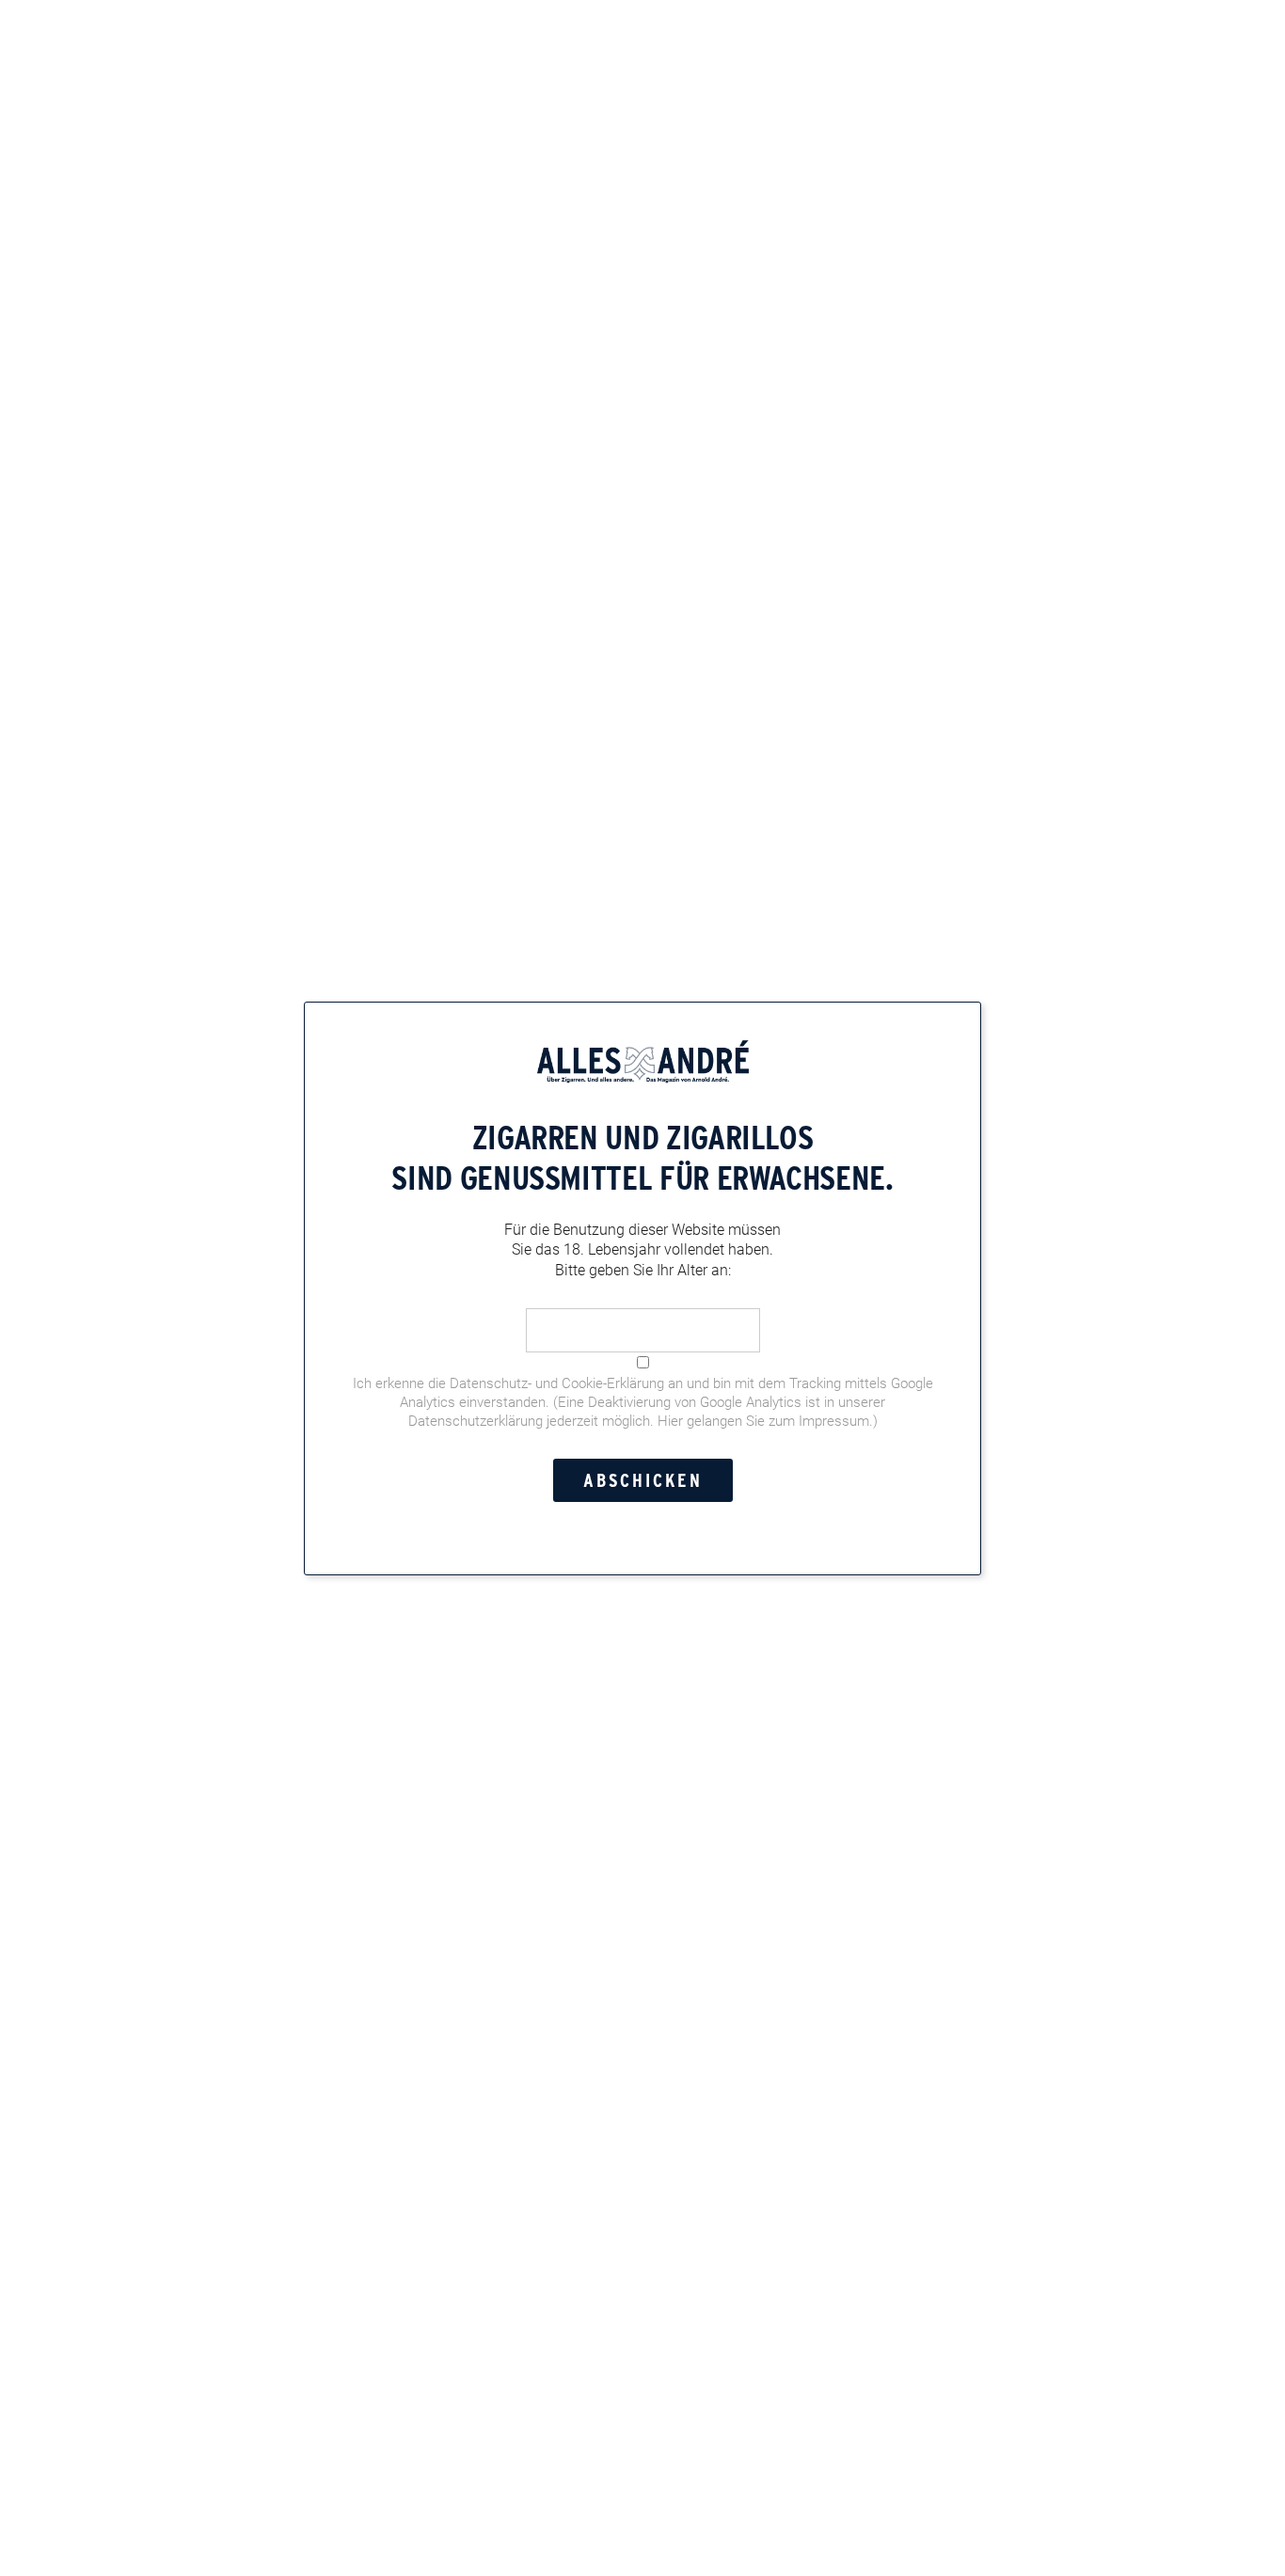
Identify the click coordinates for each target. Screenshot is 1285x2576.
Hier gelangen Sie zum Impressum (763, 1420)
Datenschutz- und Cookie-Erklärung (557, 1383)
